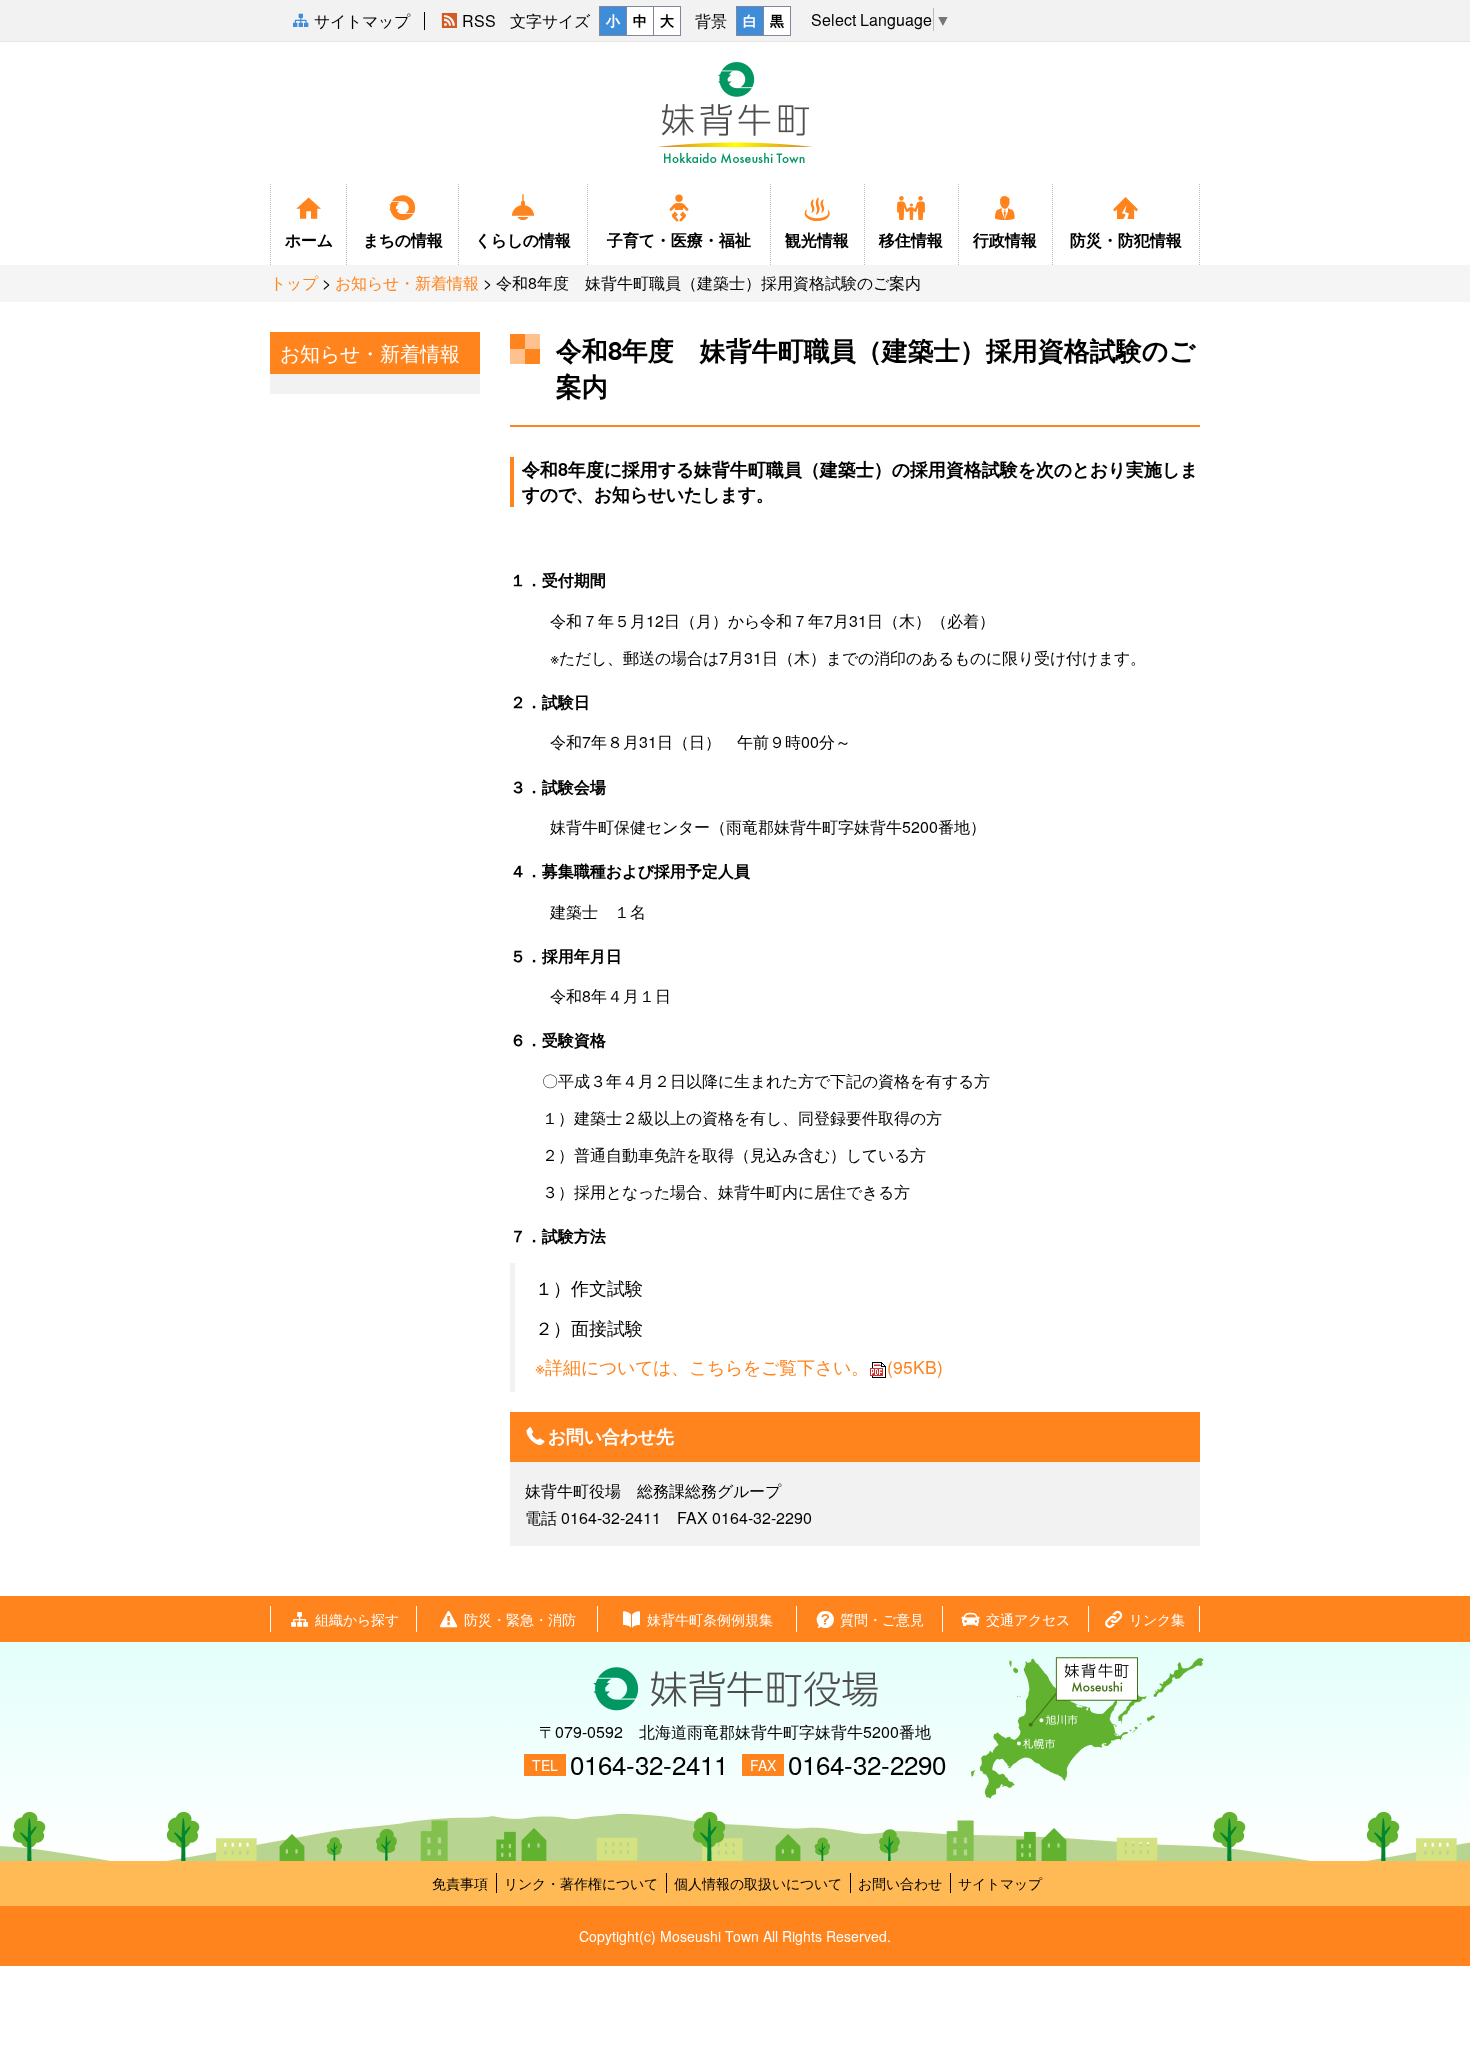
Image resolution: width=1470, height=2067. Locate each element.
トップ (294, 282)
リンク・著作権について (581, 1883)
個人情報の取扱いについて (758, 1883)
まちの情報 (403, 239)
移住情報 (911, 239)
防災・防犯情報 (1126, 239)
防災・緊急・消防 (520, 1619)
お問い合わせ (900, 1883)
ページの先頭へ (1439, 1999)
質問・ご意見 (882, 1619)
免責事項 (460, 1883)
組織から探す (357, 1619)
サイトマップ (1000, 1883)
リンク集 (1157, 1619)
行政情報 (1005, 239)
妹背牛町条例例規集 (710, 1619)
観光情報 (817, 239)
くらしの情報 (523, 239)
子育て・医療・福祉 (679, 239)
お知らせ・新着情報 (407, 282)
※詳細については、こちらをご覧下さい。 (739, 1366)
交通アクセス (1028, 1619)
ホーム (309, 239)
